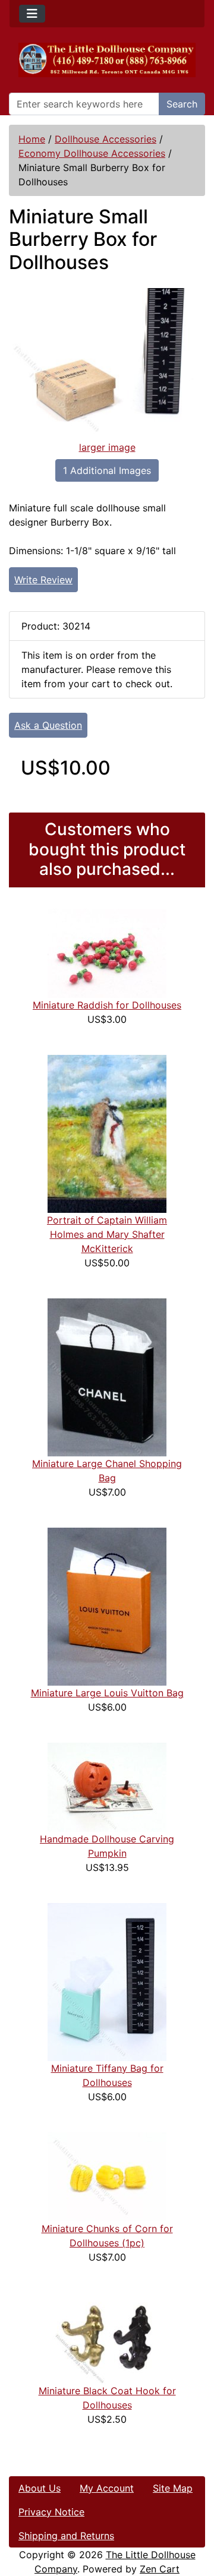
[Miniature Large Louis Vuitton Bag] (107, 1605)
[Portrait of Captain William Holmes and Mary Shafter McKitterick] (107, 1133)
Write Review (43, 580)
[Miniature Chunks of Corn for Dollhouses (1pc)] (107, 2176)
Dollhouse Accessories (106, 139)
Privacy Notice (51, 2512)
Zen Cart (160, 2569)
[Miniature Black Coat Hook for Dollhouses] (107, 2337)
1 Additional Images (107, 470)
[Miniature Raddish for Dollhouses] (107, 952)
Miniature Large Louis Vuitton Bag (107, 1693)
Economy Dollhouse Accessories (92, 153)
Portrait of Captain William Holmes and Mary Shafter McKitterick (107, 1234)
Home (32, 139)
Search (182, 104)
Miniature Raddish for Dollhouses (107, 1005)
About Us (40, 2488)
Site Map (173, 2488)
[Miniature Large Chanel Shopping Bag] (107, 1376)
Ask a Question (48, 725)
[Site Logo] (107, 60)
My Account (107, 2488)
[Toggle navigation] (32, 14)
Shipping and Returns (66, 2536)
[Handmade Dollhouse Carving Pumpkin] (107, 1786)
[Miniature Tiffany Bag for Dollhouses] (107, 1981)
